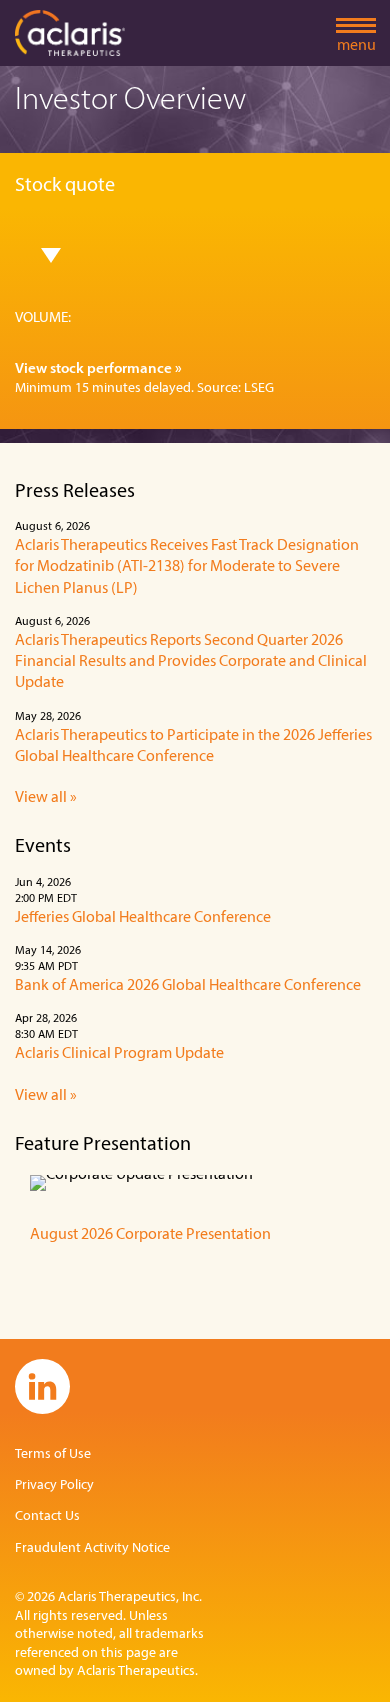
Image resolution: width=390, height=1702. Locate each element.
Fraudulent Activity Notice (92, 1548)
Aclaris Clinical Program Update (119, 1054)
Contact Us (47, 1516)
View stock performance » (98, 369)
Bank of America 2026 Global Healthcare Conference (188, 986)
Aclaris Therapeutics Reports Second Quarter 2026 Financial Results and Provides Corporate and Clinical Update (191, 662)
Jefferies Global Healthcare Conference (143, 918)
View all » (46, 798)
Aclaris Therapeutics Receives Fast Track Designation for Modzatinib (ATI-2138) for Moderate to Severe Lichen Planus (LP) (187, 567)
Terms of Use (53, 1454)
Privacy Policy (54, 1485)
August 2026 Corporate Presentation (150, 1235)
